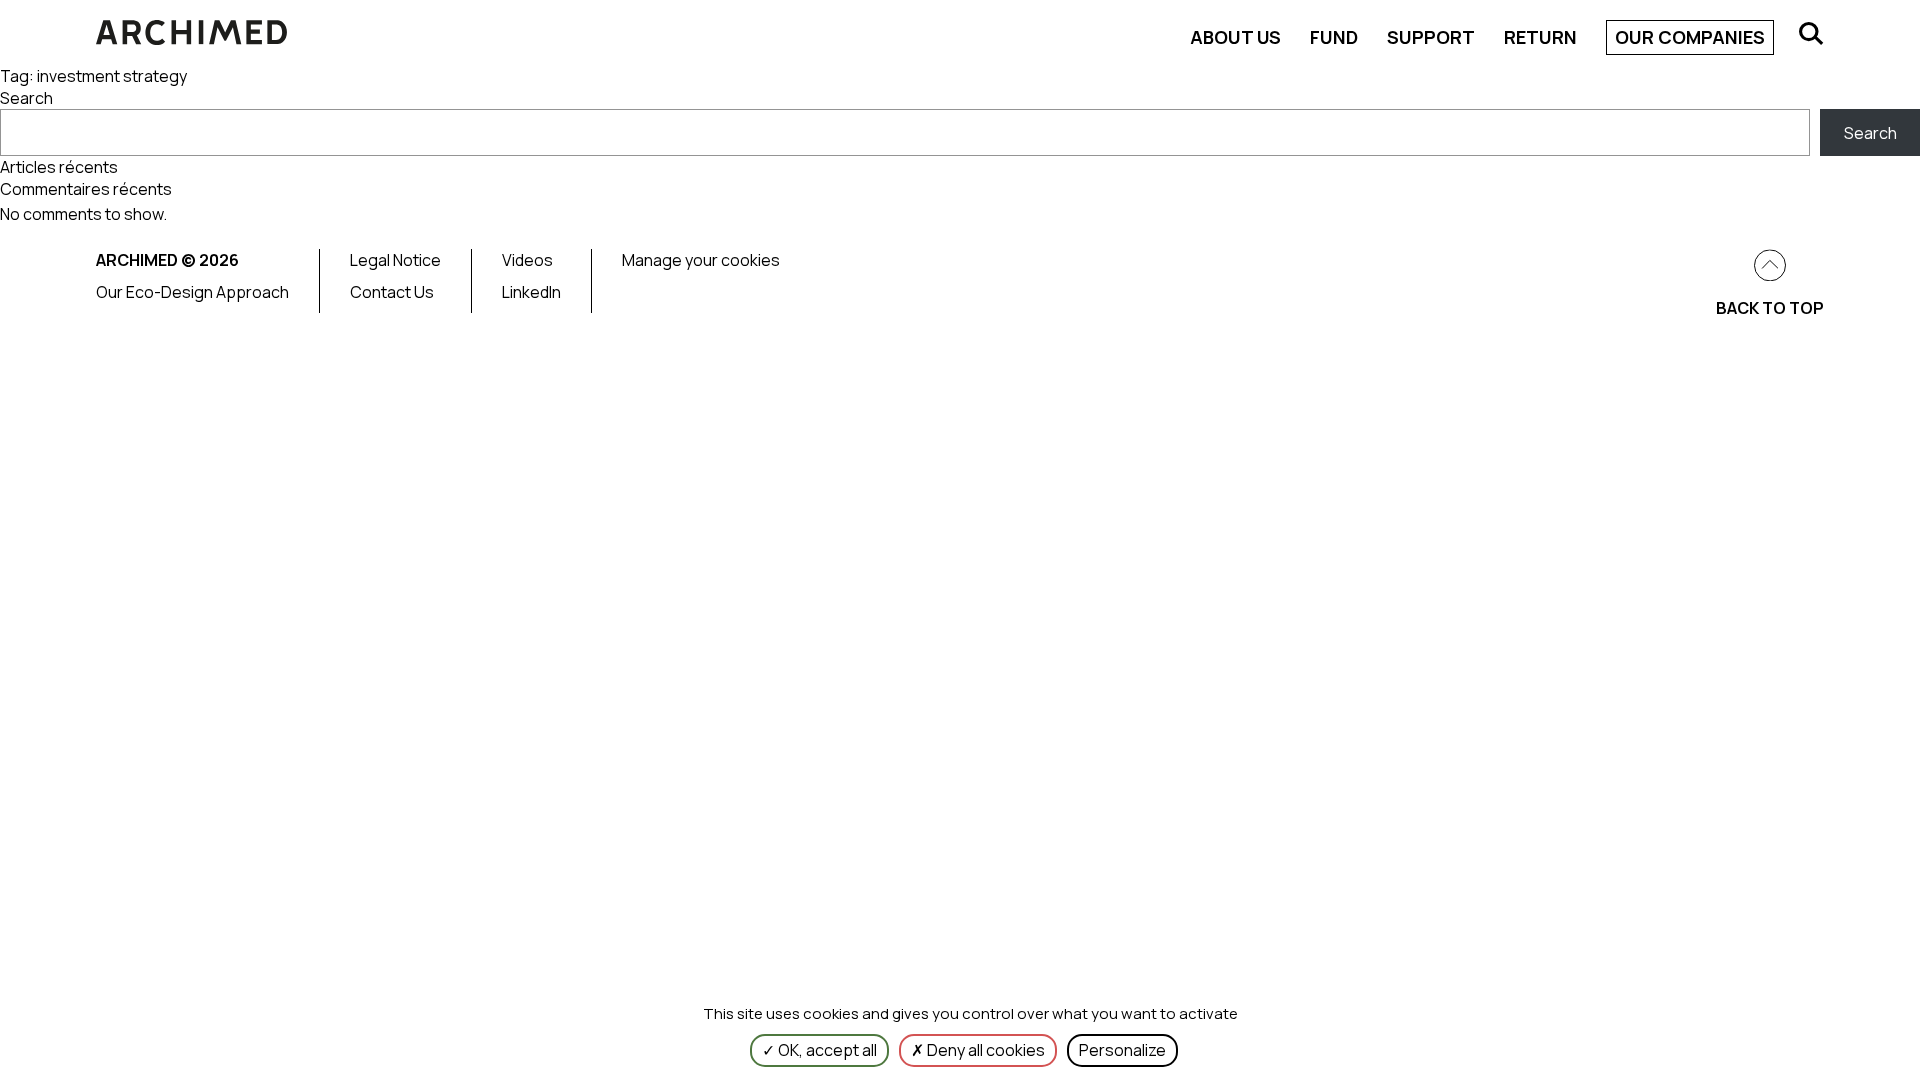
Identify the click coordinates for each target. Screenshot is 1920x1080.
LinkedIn (531, 292)
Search (26, 98)
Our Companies (1690, 37)
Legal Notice (395, 260)
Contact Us (392, 292)
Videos (527, 260)
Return (1540, 37)
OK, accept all (826, 1050)
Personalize (1122, 1050)
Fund (1334, 37)
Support (1431, 37)
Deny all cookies (984, 1050)
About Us (1235, 37)
